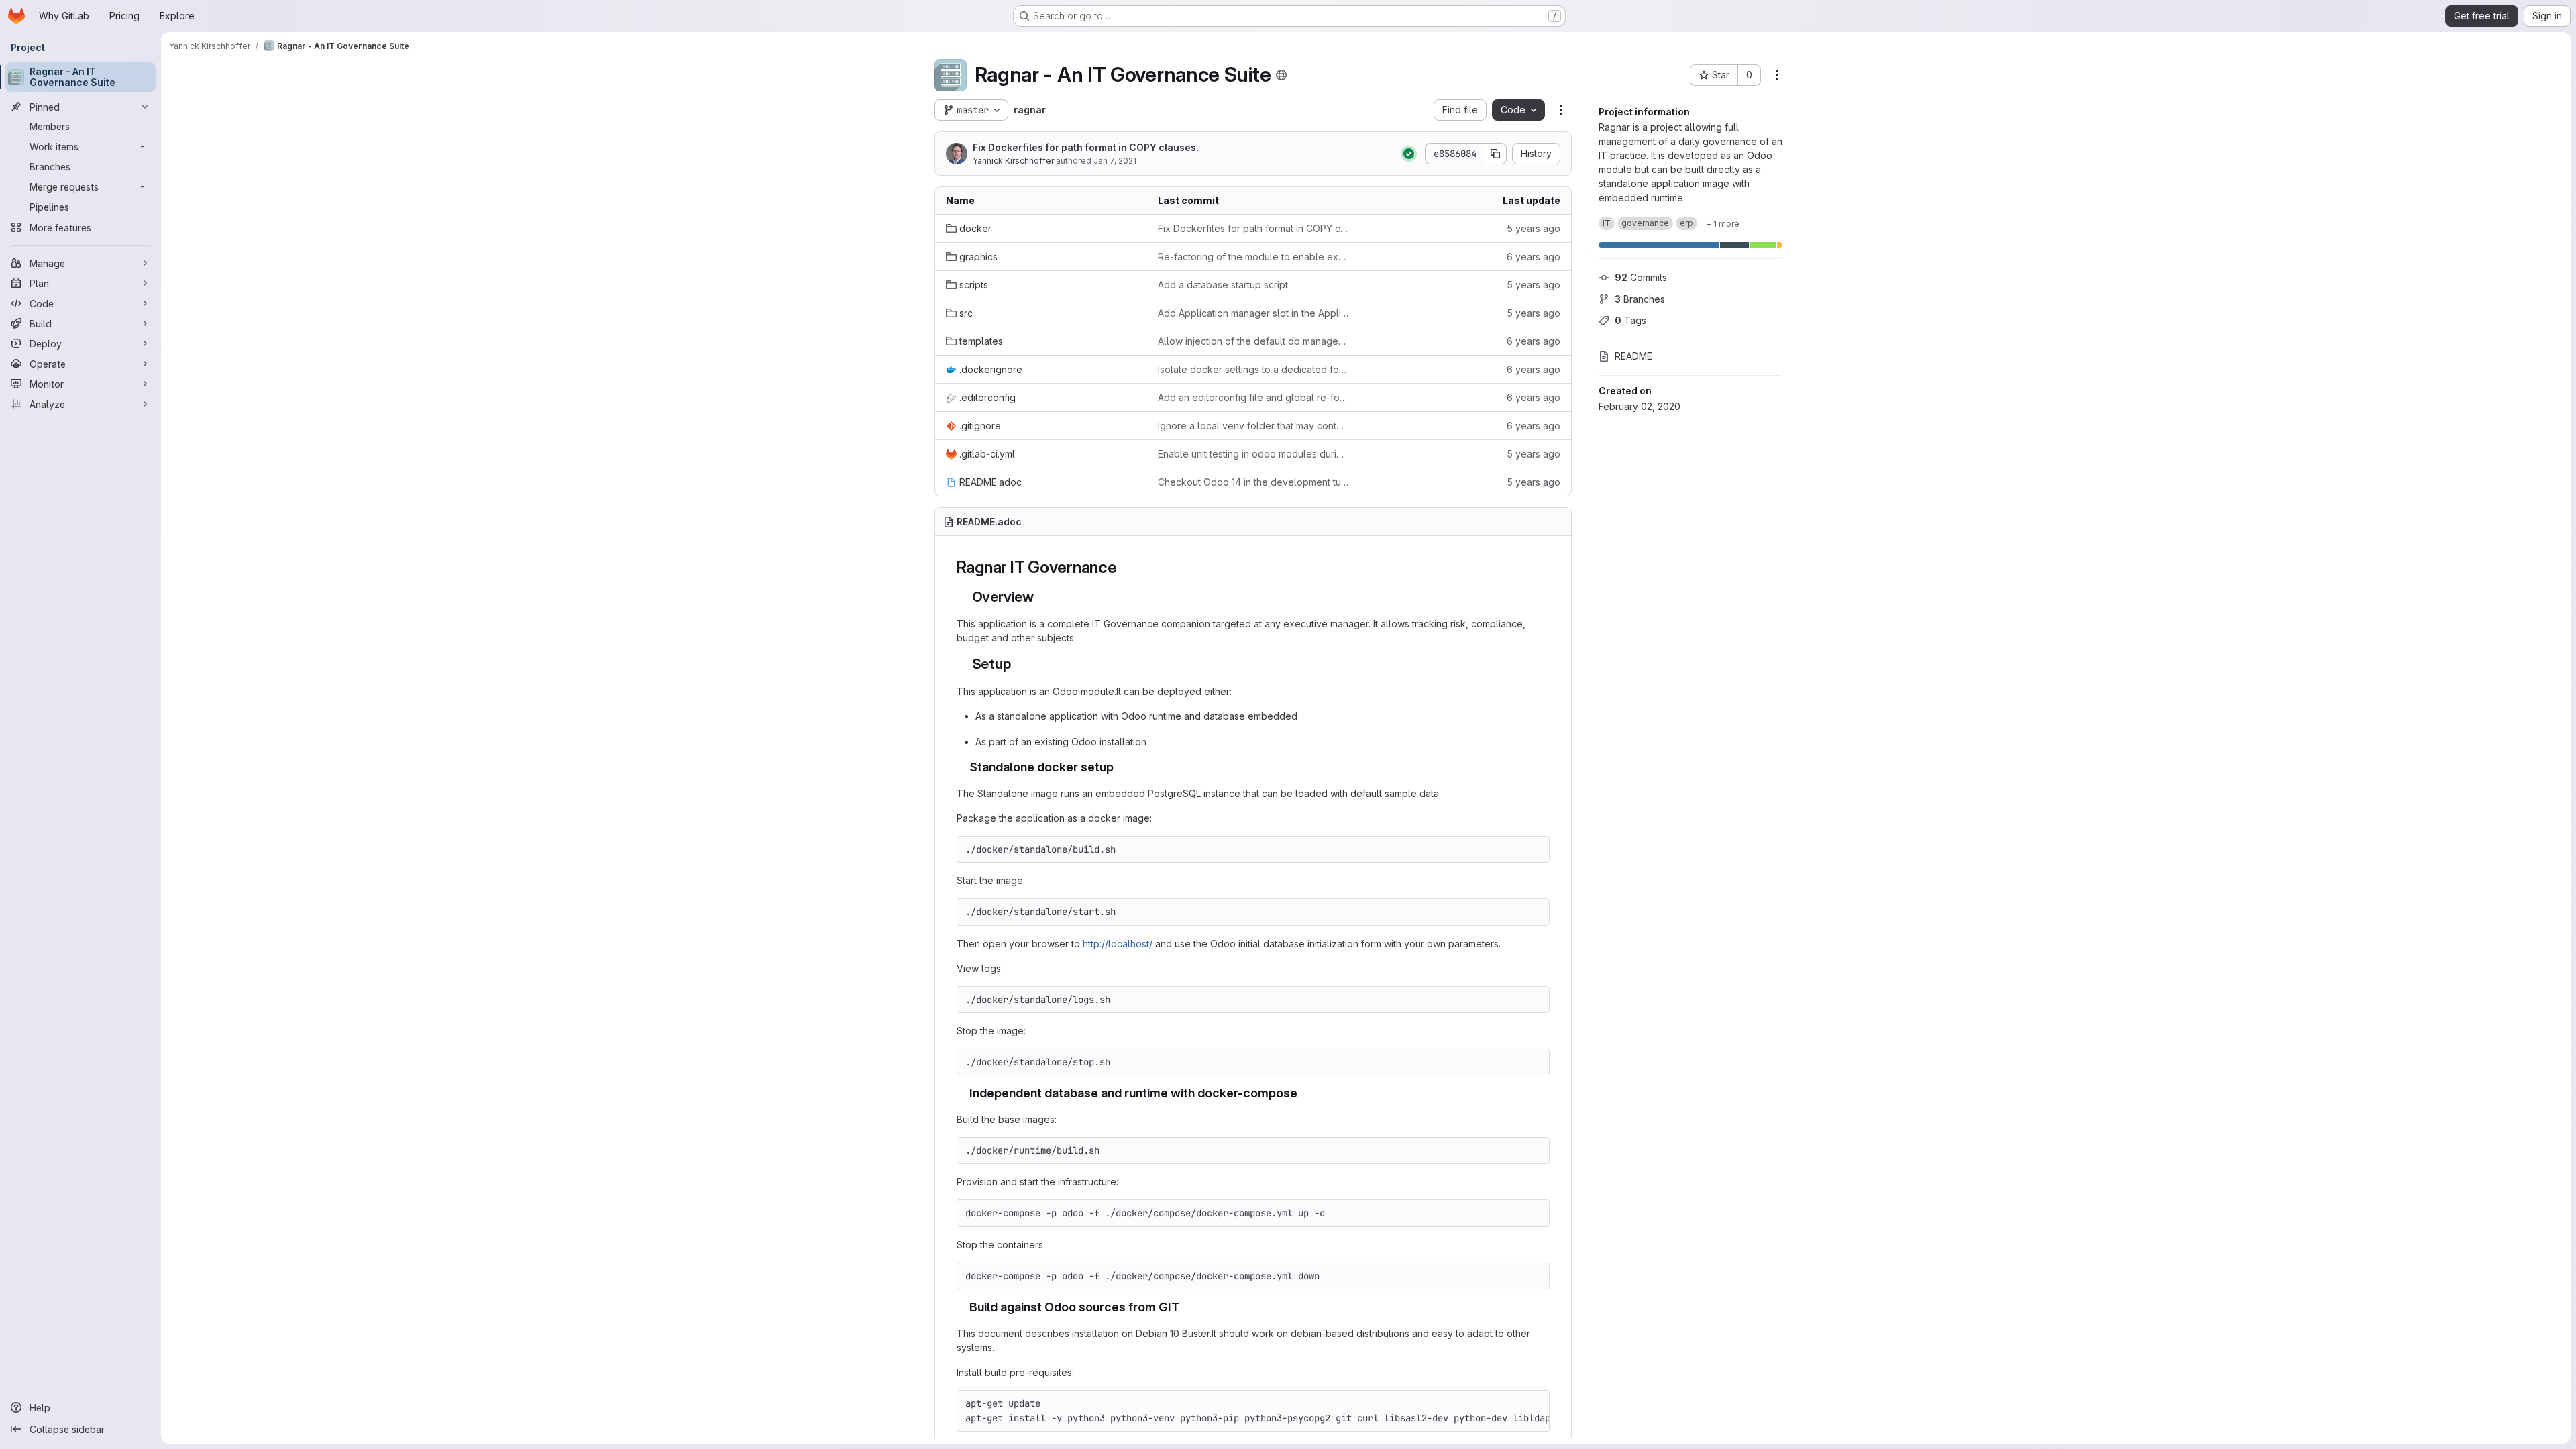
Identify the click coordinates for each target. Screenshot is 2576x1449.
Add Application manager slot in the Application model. (1253, 313)
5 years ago (1534, 228)
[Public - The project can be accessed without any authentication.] (1281, 75)
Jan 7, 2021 (1115, 161)
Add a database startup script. (1224, 285)
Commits (1641, 277)
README (1633, 356)
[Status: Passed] (1409, 154)
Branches (1640, 299)
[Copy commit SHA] (1496, 154)
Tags (1630, 320)
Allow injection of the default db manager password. (1253, 341)
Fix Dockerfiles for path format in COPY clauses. (1086, 147)
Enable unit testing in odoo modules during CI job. (1253, 454)
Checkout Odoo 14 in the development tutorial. (1253, 482)
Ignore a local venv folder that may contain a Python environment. (1253, 426)
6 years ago (1534, 257)
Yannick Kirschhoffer (1013, 161)
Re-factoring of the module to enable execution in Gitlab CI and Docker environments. (1253, 257)
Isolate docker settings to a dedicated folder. (1253, 369)
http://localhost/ (1118, 944)
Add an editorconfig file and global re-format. (1253, 397)
